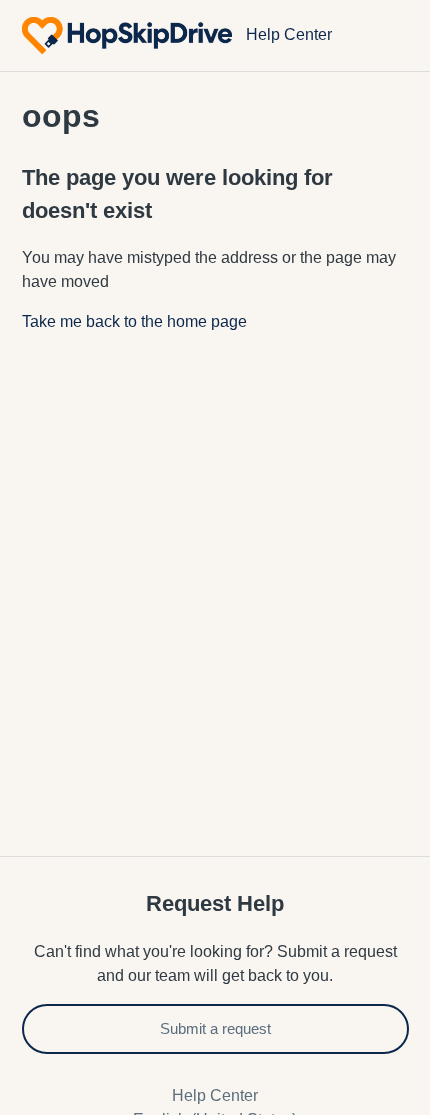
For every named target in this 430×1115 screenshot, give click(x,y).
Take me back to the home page (134, 321)
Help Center (215, 1095)
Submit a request (215, 1028)
